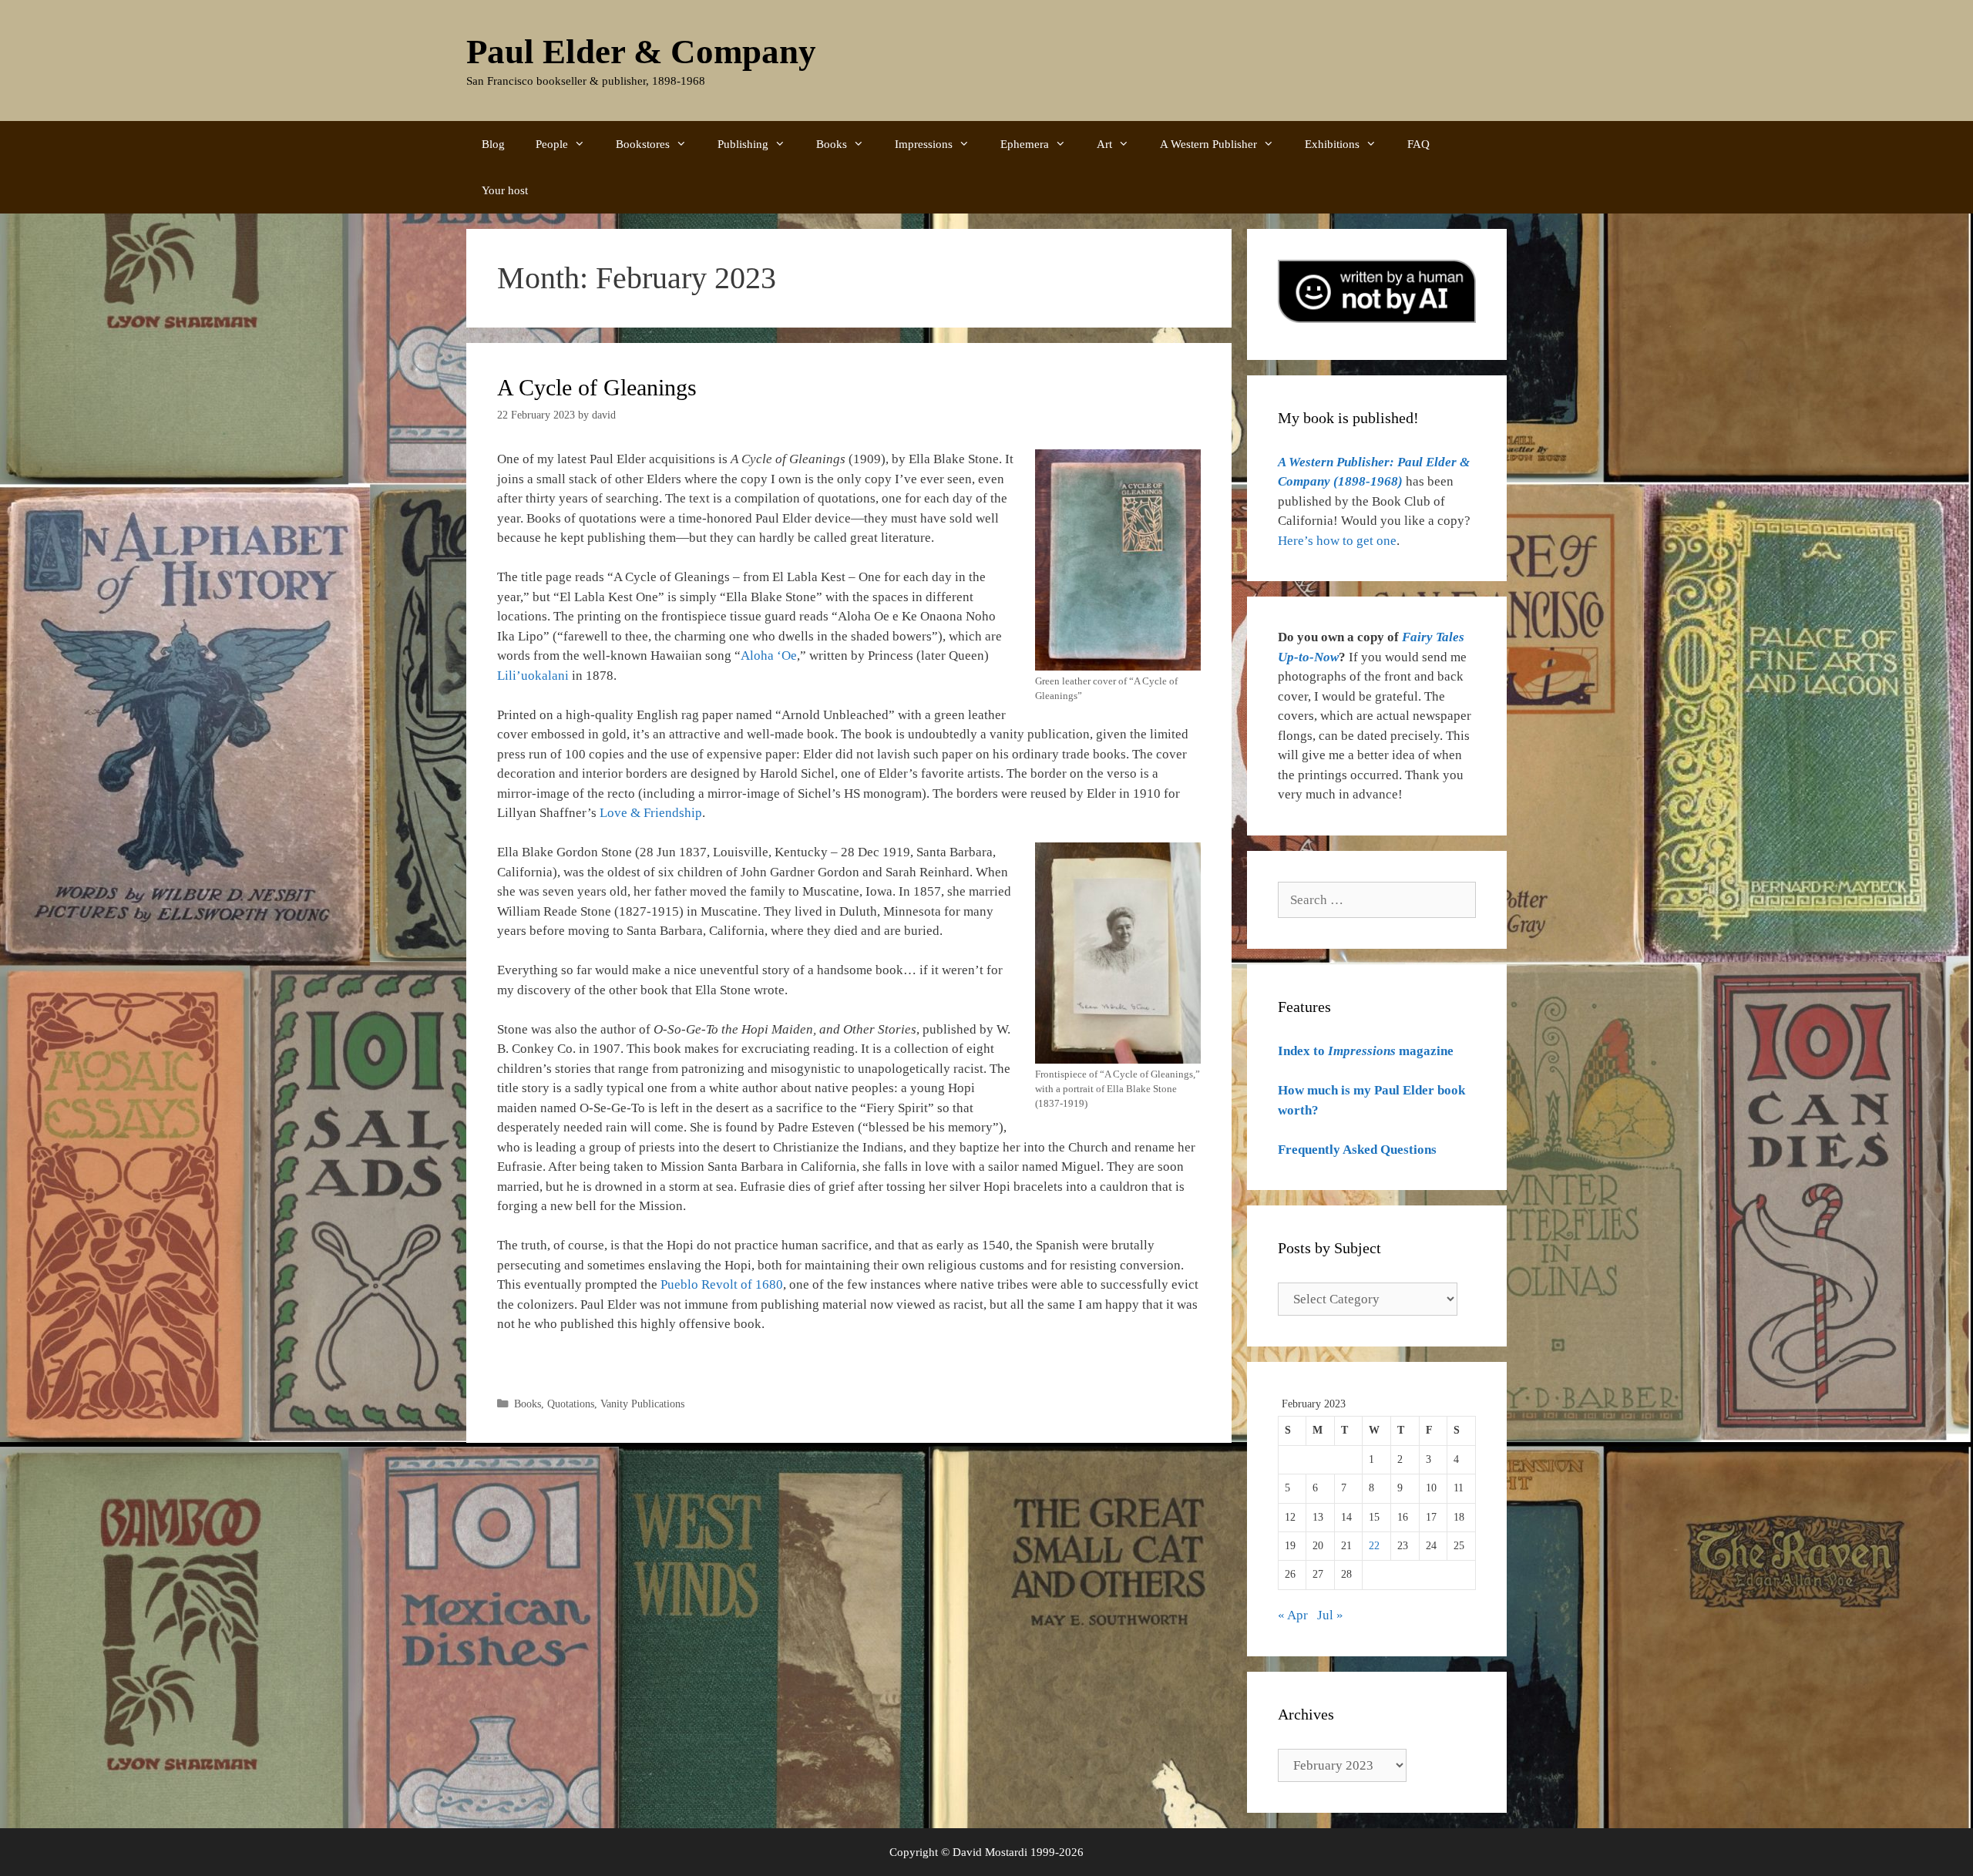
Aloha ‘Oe (769, 656)
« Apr (1293, 1615)
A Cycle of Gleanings (597, 387)
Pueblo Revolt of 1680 (722, 1284)
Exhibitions (1332, 144)
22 (1374, 1546)
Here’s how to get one (1337, 541)
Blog (493, 144)
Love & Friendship (651, 813)
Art (1104, 144)
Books (832, 144)
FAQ (1418, 144)
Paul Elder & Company (641, 52)
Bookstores (643, 144)
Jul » (1330, 1615)
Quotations (571, 1404)
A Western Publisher (1208, 144)
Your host (505, 190)
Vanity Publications (642, 1404)
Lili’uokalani (533, 676)
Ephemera (1025, 144)
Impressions (924, 144)
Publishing (743, 144)
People (552, 144)
